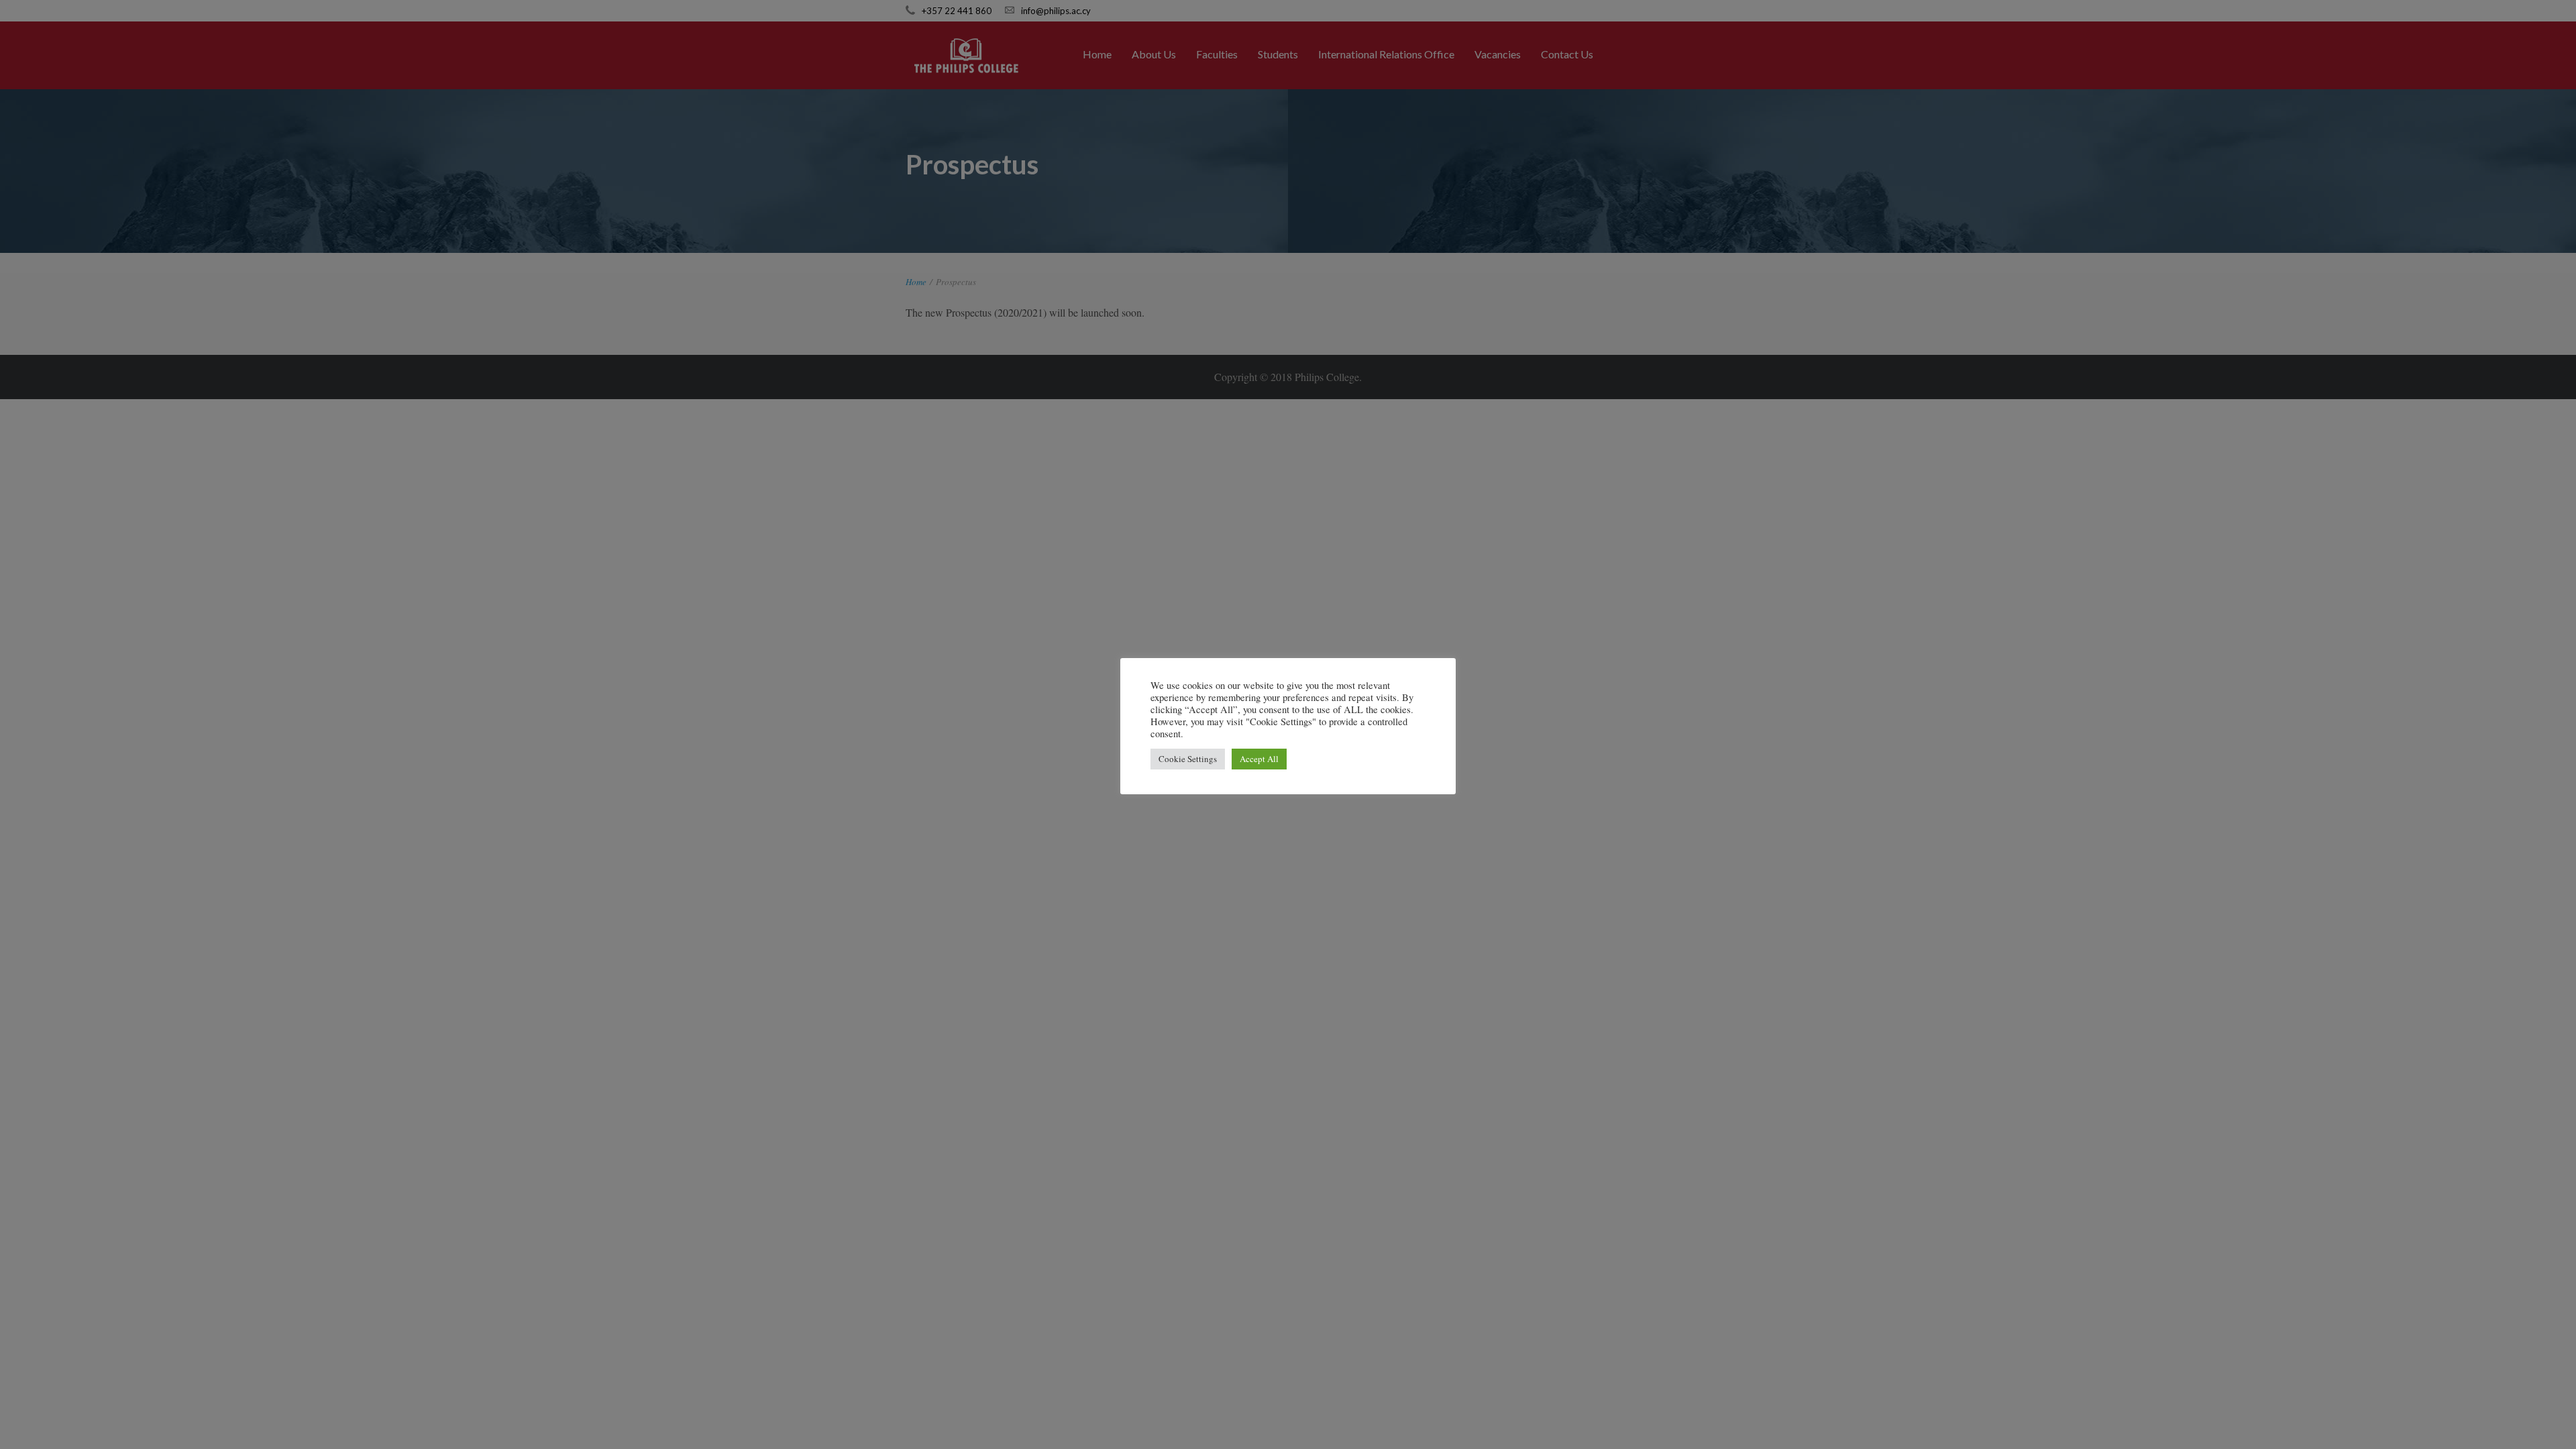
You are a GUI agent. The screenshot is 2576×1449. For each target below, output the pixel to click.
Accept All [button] (1259, 759)
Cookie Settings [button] (1188, 759)
